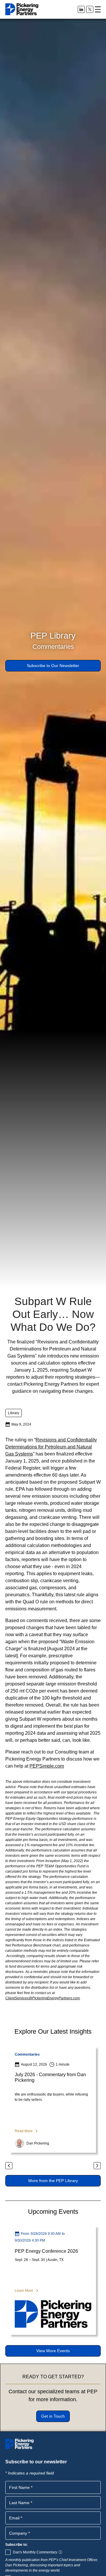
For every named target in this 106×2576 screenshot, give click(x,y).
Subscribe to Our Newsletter (53, 666)
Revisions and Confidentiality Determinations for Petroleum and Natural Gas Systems (51, 1447)
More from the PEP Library (53, 2181)
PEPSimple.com (47, 1766)
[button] (98, 9)
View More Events (53, 2351)
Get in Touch (53, 2416)
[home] (22, 9)
